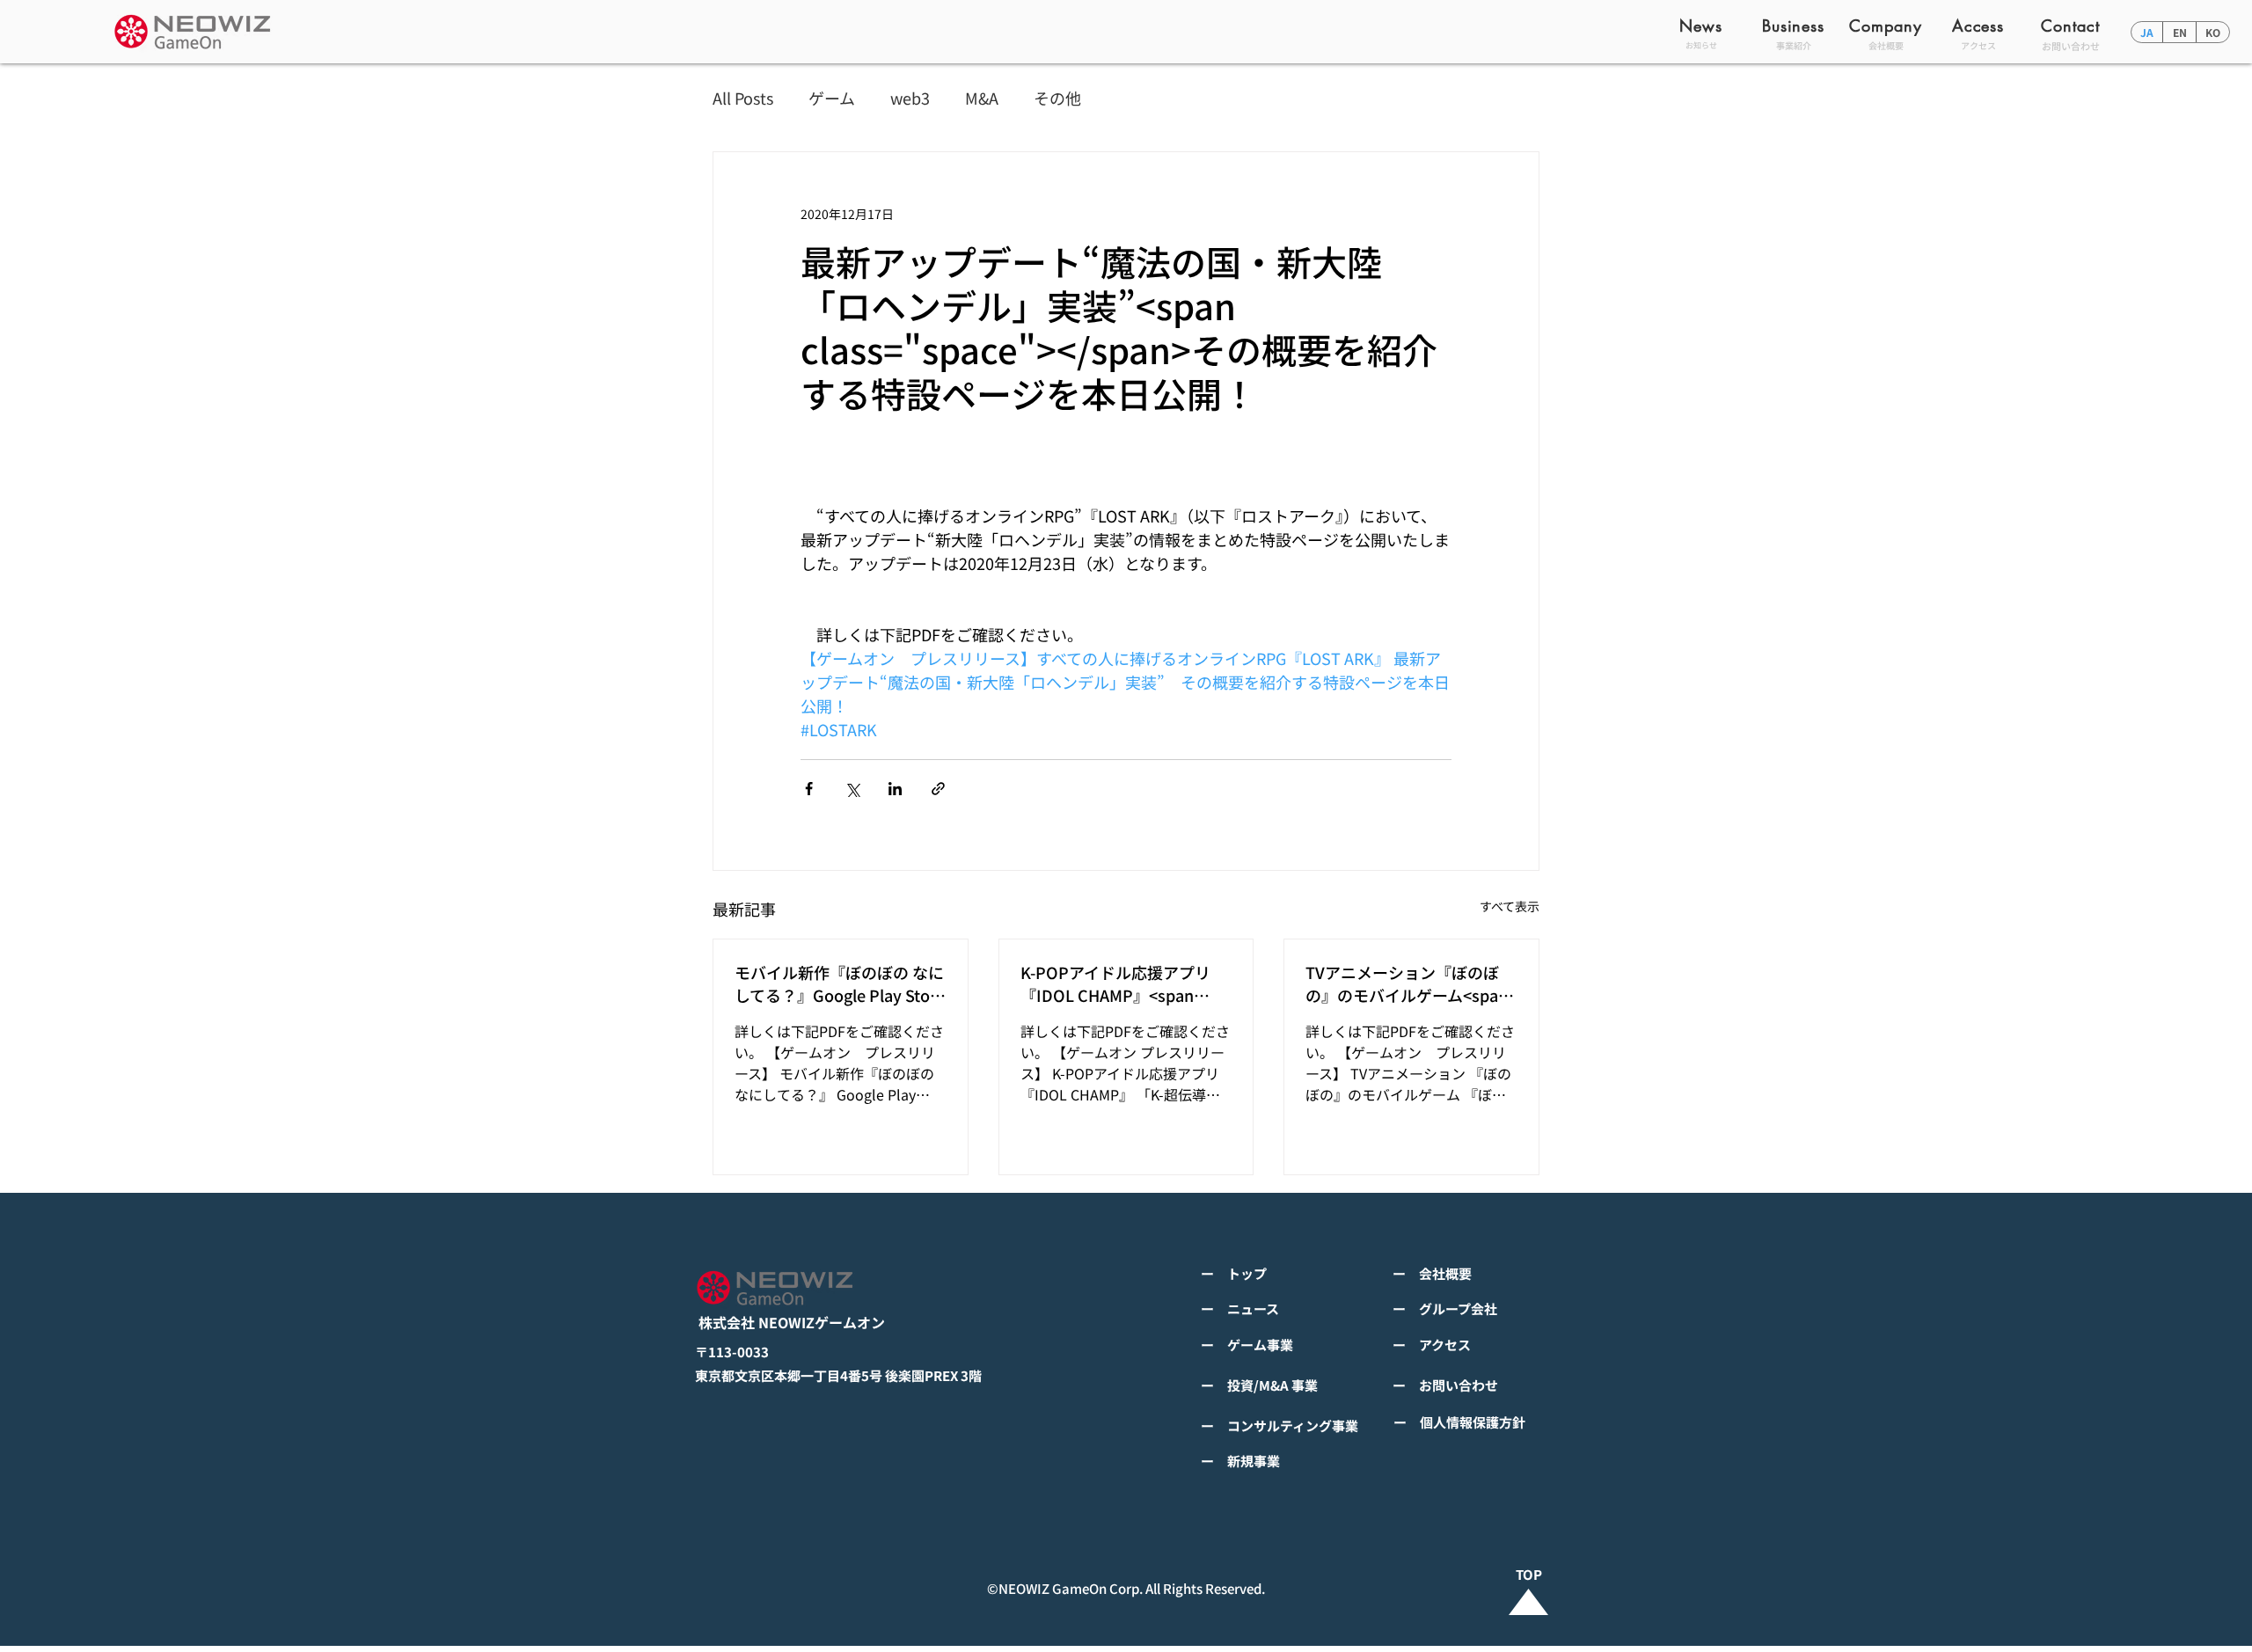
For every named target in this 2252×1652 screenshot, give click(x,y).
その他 (1057, 98)
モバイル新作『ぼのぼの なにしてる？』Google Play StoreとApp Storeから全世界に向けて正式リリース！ (840, 983)
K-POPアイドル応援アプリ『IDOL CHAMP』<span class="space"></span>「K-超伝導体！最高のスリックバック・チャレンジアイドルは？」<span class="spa (1123, 983)
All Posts (743, 98)
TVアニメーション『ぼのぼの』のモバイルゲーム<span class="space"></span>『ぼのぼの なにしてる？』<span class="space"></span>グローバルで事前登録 (1408, 983)
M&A (982, 98)
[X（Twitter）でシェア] (852, 789)
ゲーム (832, 98)
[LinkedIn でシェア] (895, 789)
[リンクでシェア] (938, 789)
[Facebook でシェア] (809, 789)
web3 (910, 98)
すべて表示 (1510, 906)
